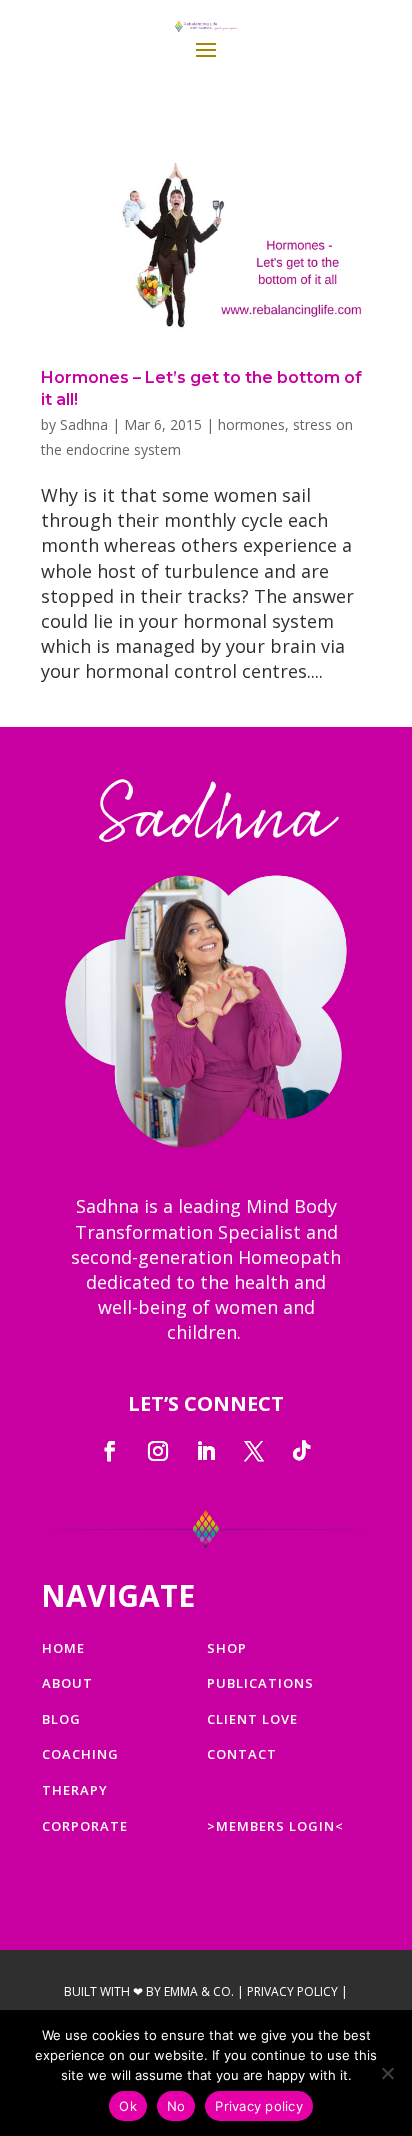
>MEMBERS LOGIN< (275, 1826)
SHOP (227, 1648)
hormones (251, 424)
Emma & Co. (199, 1991)
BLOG (61, 1719)
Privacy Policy (292, 1991)
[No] (387, 2073)
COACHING (80, 1754)
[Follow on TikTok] (302, 1451)
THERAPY (75, 1790)
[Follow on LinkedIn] (206, 1451)
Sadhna (84, 424)
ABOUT (67, 1683)
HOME (63, 1648)
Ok (128, 2106)
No (176, 2106)
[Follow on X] (254, 1451)
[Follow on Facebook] (110, 1451)
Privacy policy (259, 2106)
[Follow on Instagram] (158, 1451)
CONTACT (242, 1754)
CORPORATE (85, 1826)
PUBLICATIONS (260, 1683)
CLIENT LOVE (252, 1719)
